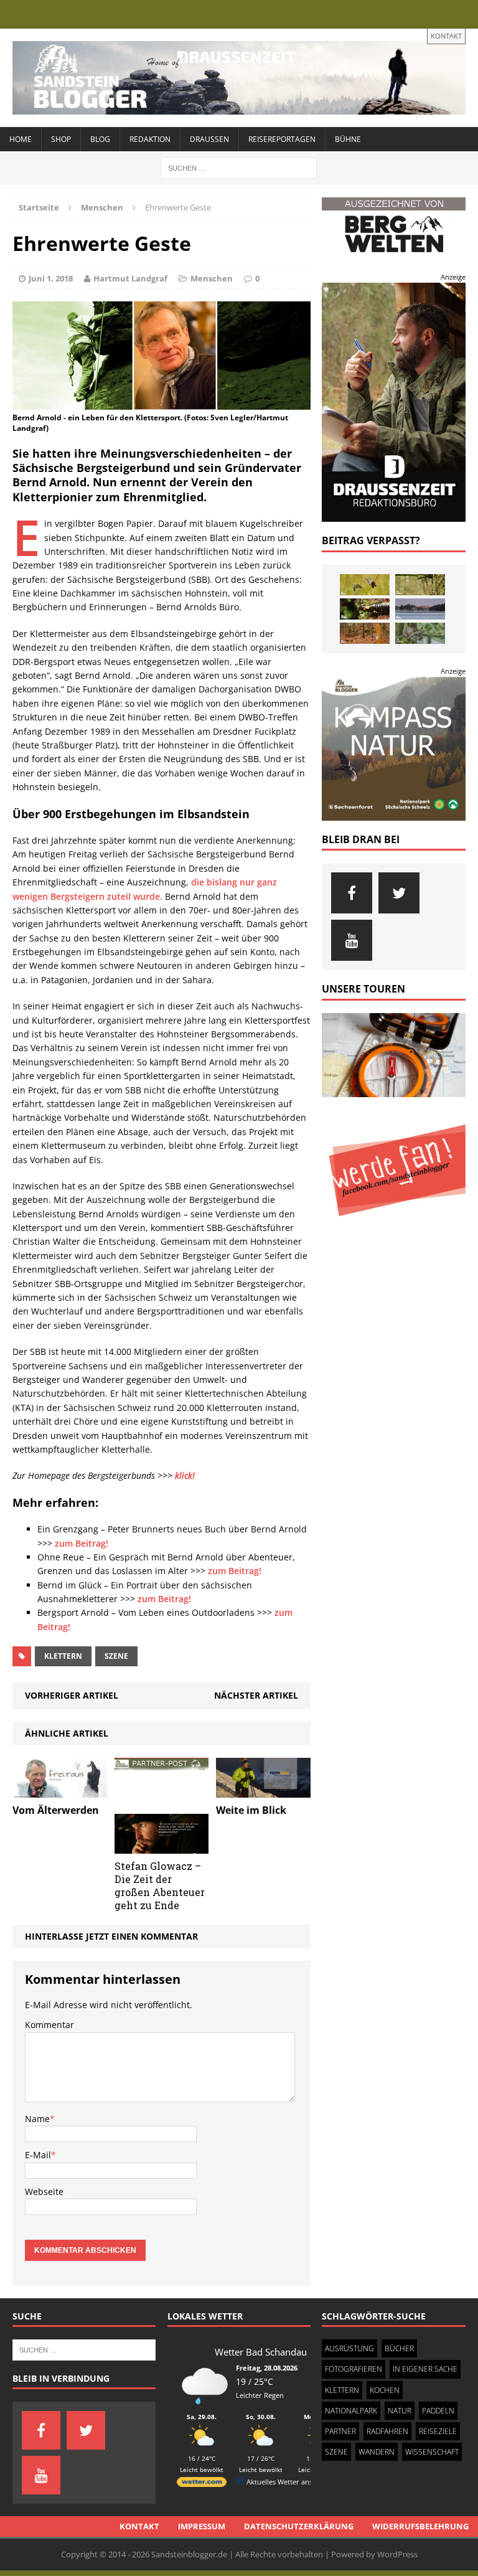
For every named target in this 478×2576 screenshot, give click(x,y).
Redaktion (150, 139)
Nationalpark (351, 2411)
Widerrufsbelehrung (420, 2526)
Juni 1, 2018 (51, 278)
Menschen (212, 278)
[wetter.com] (202, 2484)
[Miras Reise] (420, 633)
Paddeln (438, 2411)
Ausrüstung (349, 2348)
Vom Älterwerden (56, 1810)
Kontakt (446, 36)
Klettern (63, 1656)
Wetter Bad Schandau (261, 2352)
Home (21, 139)
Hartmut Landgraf (130, 278)
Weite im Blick (251, 1810)
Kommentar (49, 2025)
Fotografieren (354, 2369)
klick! (185, 1475)
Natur (400, 2411)
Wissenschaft (432, 2452)
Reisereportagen (282, 139)
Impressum (202, 2526)
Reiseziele (438, 2431)
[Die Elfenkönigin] (420, 585)
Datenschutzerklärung (299, 2526)
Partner (340, 2431)
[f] (352, 893)
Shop (61, 139)
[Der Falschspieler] (365, 585)
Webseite (44, 2191)
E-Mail (38, 2155)
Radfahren (387, 2431)
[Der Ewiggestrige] (365, 609)
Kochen (385, 2390)
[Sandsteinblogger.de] (239, 78)
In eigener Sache (425, 2369)
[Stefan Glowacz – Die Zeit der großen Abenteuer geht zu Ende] (162, 1847)
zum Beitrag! (82, 1543)
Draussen (209, 139)
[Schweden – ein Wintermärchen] (420, 609)
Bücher (399, 2348)
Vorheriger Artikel (72, 1695)
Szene (116, 1656)
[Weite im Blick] (263, 1790)
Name (37, 2119)
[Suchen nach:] (239, 167)
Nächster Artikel (256, 1695)
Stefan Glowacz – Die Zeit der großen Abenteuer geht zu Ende (160, 1885)
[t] (399, 893)
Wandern (377, 2452)
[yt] (352, 940)
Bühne (348, 139)
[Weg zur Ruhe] (365, 633)
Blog (100, 139)
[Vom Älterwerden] (60, 1790)
